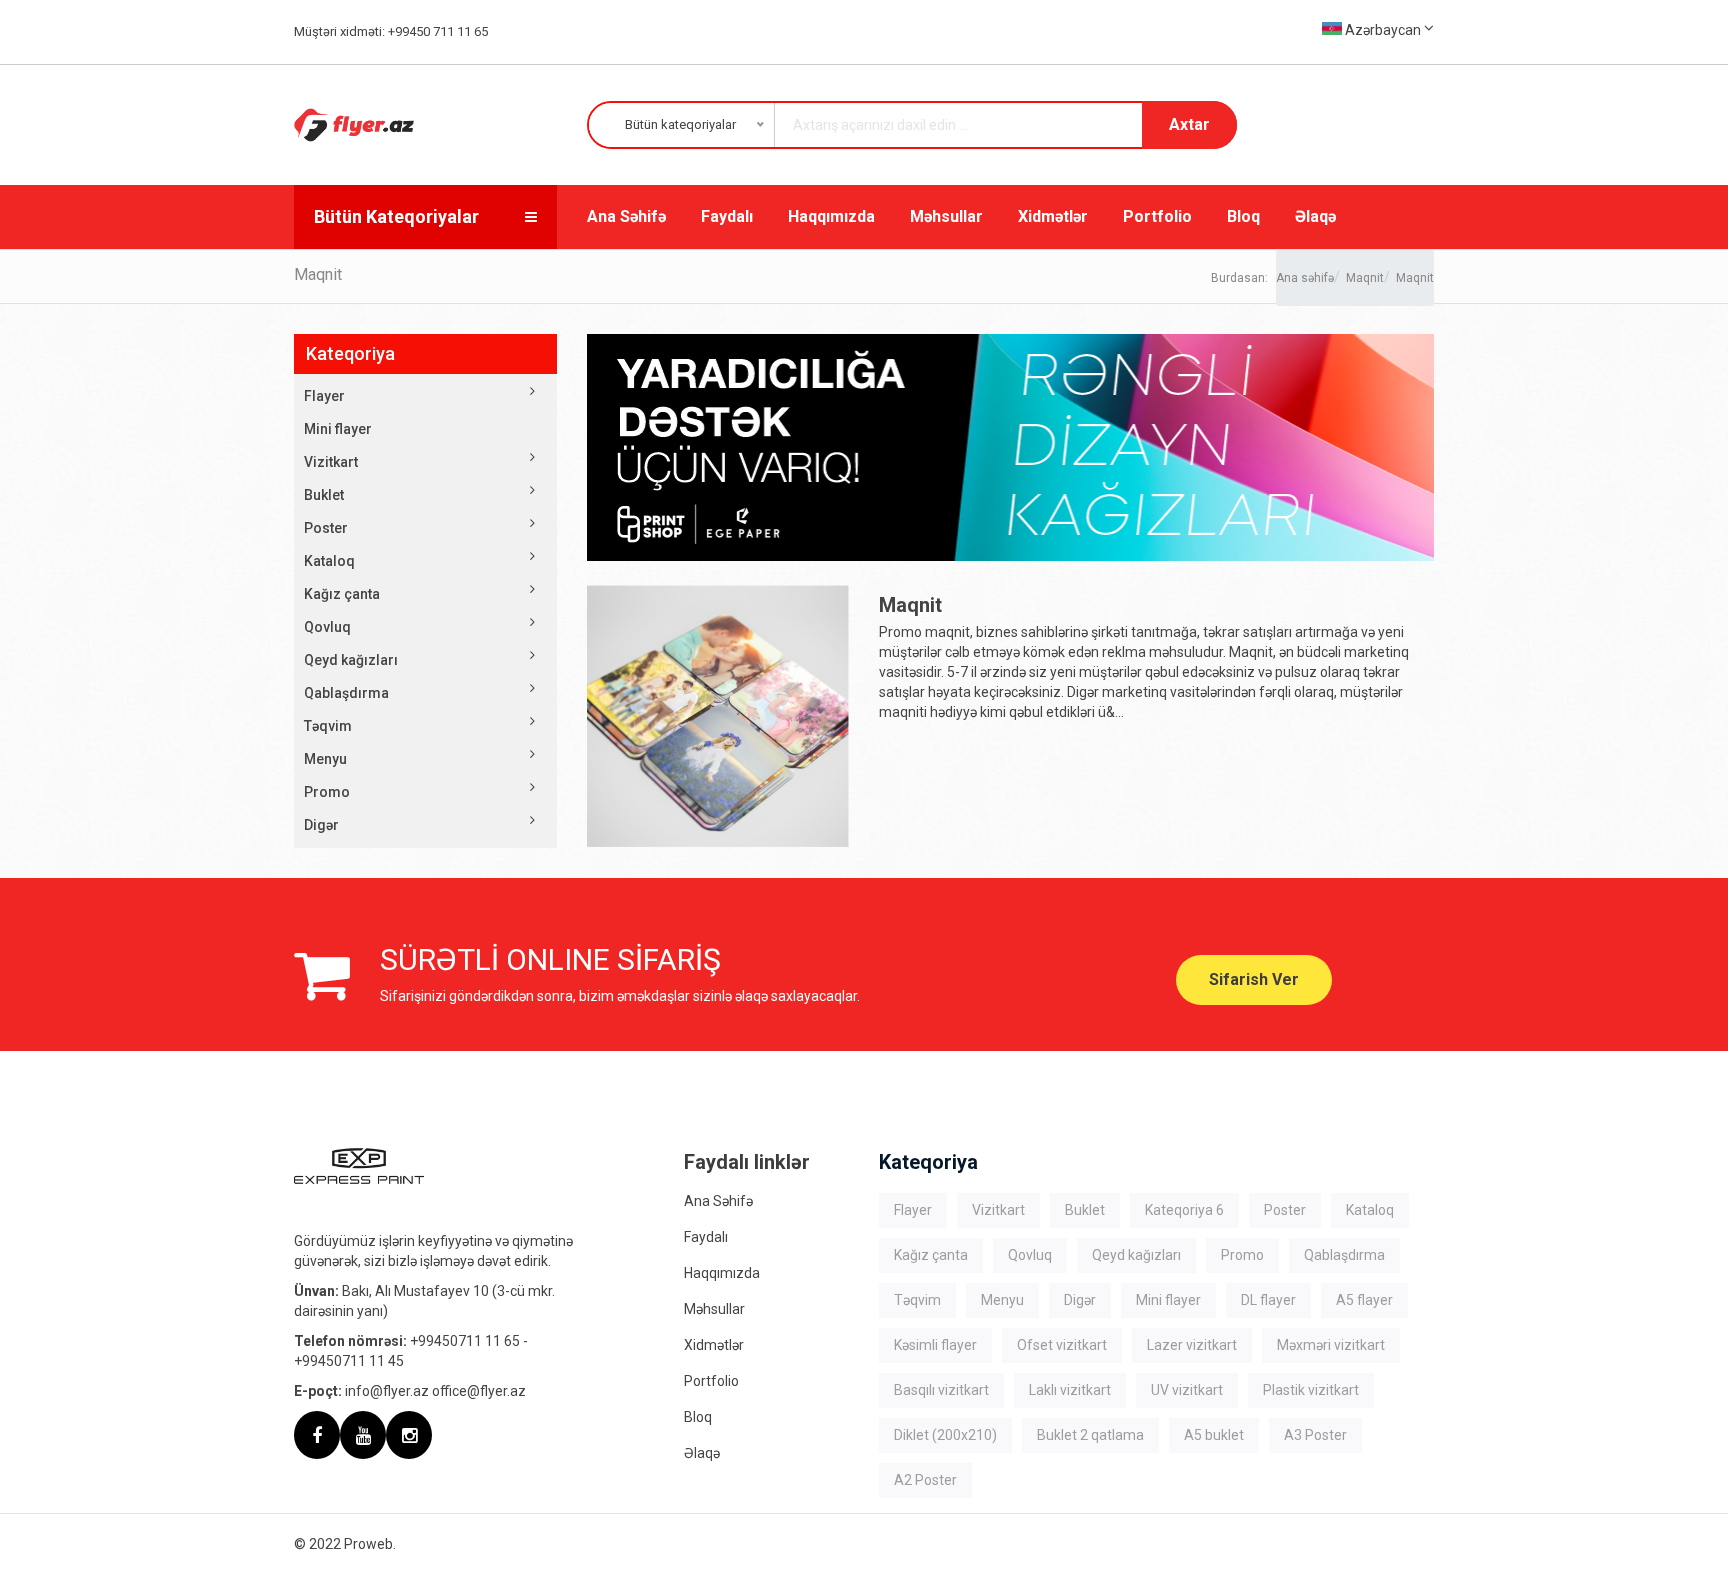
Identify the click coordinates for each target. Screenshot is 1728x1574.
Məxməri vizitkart (1331, 1345)
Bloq (1243, 216)
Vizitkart (331, 462)
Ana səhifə (1305, 278)
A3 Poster (1315, 1435)
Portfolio (1157, 216)
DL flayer (1268, 1300)
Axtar (1189, 124)
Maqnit (1365, 278)
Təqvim (328, 726)
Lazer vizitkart (1192, 1345)
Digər (321, 825)
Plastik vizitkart (1311, 1390)
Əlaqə (1315, 216)
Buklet (324, 495)
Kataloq (329, 561)
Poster (326, 528)
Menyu (325, 759)
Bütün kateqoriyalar (396, 216)
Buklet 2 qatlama (1090, 1435)
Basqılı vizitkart (941, 1390)
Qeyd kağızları (351, 660)
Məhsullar (946, 216)
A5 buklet (1214, 1435)
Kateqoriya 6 (1184, 1210)
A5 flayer (1364, 1300)
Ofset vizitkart (1062, 1345)
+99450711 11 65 (465, 1341)
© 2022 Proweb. (345, 1544)
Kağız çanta (342, 594)
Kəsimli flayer (935, 1345)
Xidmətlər (1053, 216)
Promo (327, 792)
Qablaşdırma (346, 693)
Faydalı (727, 216)
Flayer (324, 396)
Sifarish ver (1254, 979)
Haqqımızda (831, 216)
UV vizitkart (1187, 1390)
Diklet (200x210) (945, 1435)
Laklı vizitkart (1070, 1390)
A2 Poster (925, 1480)
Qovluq (327, 627)
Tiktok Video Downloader (1078, 1480)
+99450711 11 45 (349, 1361)
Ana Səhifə (626, 216)
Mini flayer (338, 429)
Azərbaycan (1383, 30)
